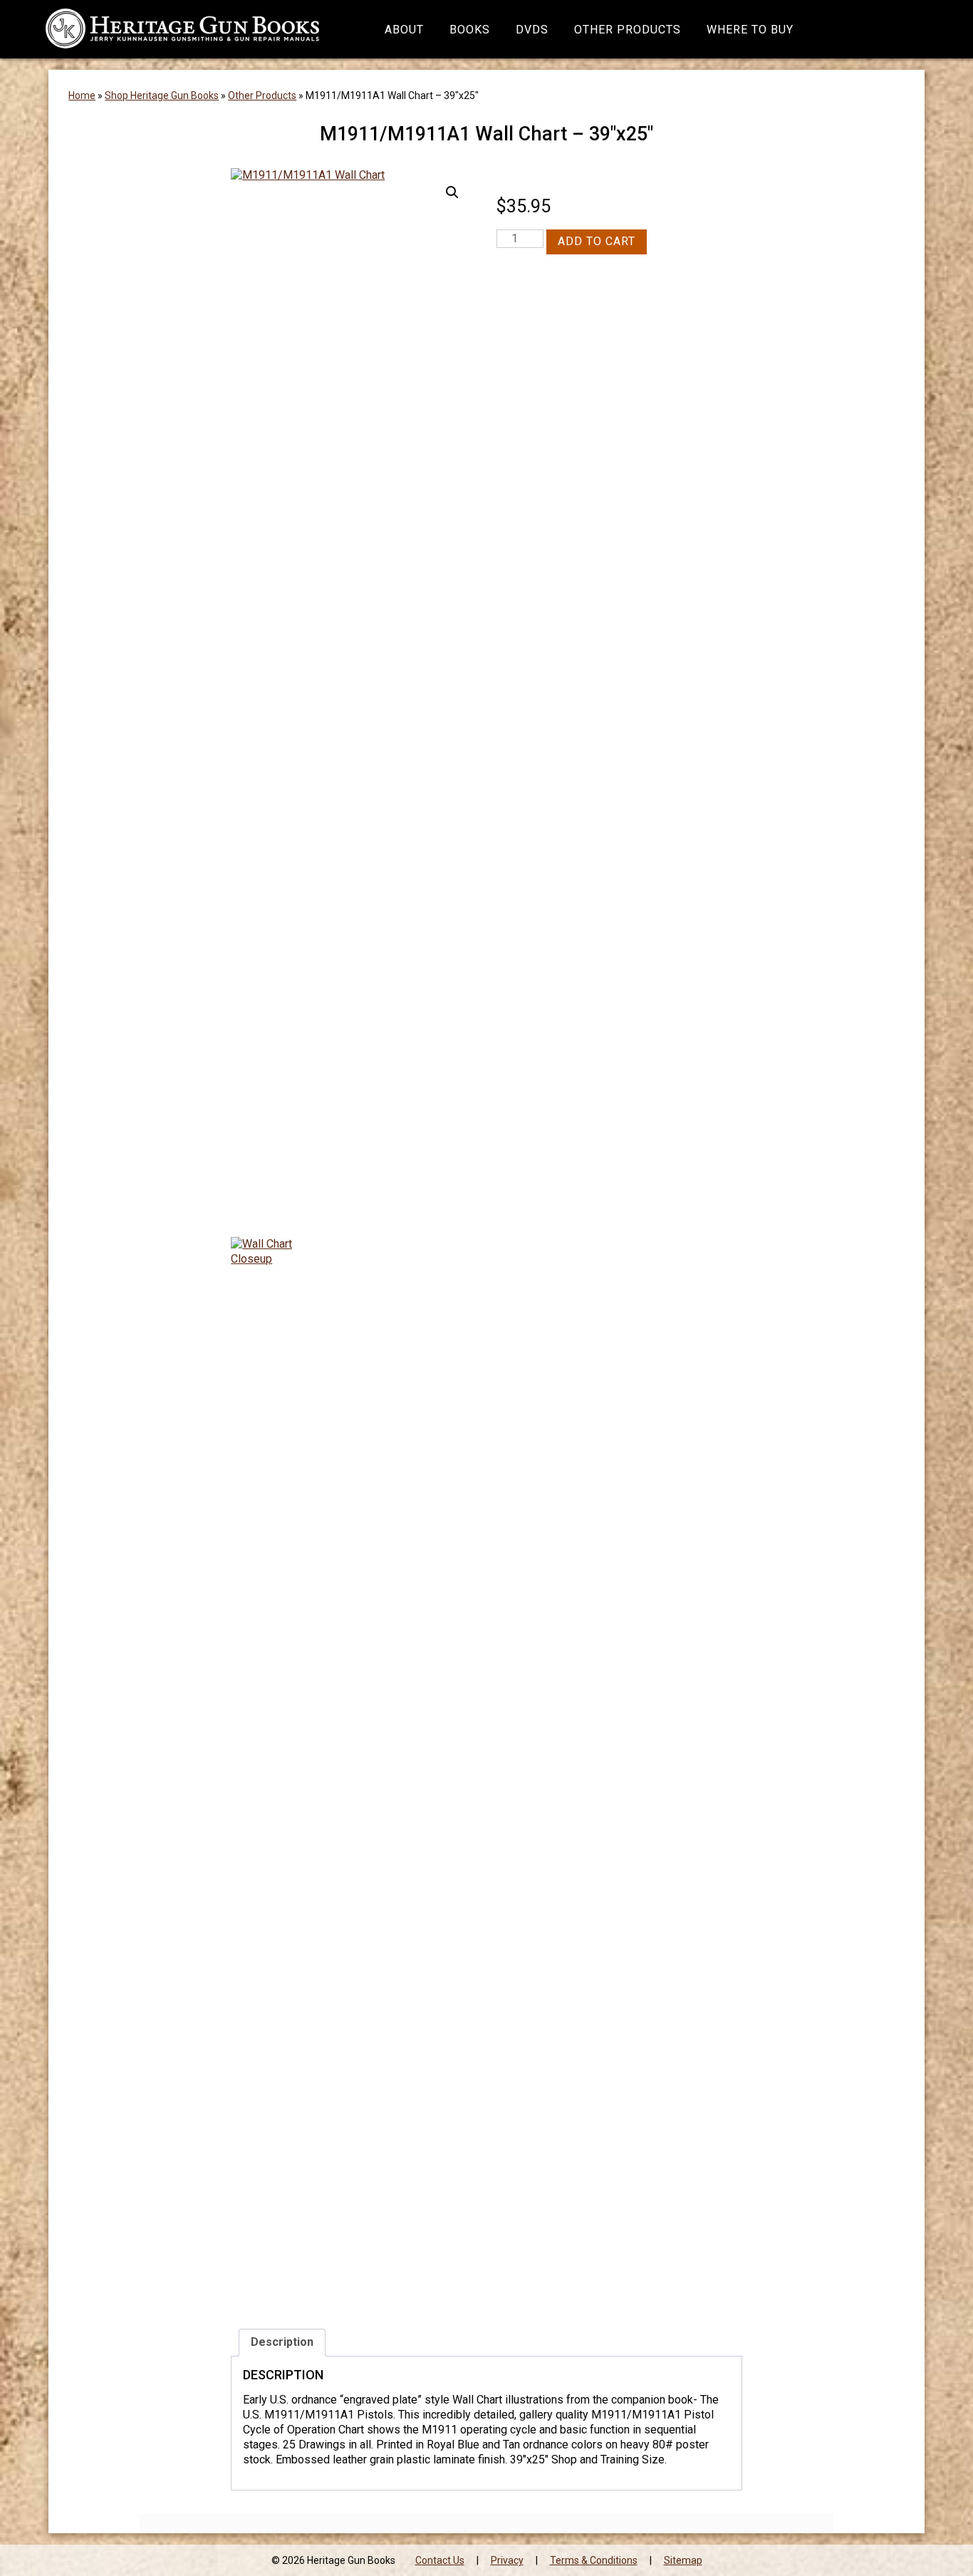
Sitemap (683, 2560)
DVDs (532, 30)
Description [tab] (282, 2342)
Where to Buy (750, 30)
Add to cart (597, 241)
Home (82, 95)
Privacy (507, 2560)
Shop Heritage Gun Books (162, 95)
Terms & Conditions (594, 2560)
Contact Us (440, 2560)
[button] (452, 192)
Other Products (628, 30)
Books (470, 30)
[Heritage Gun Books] (182, 29)
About (404, 30)
